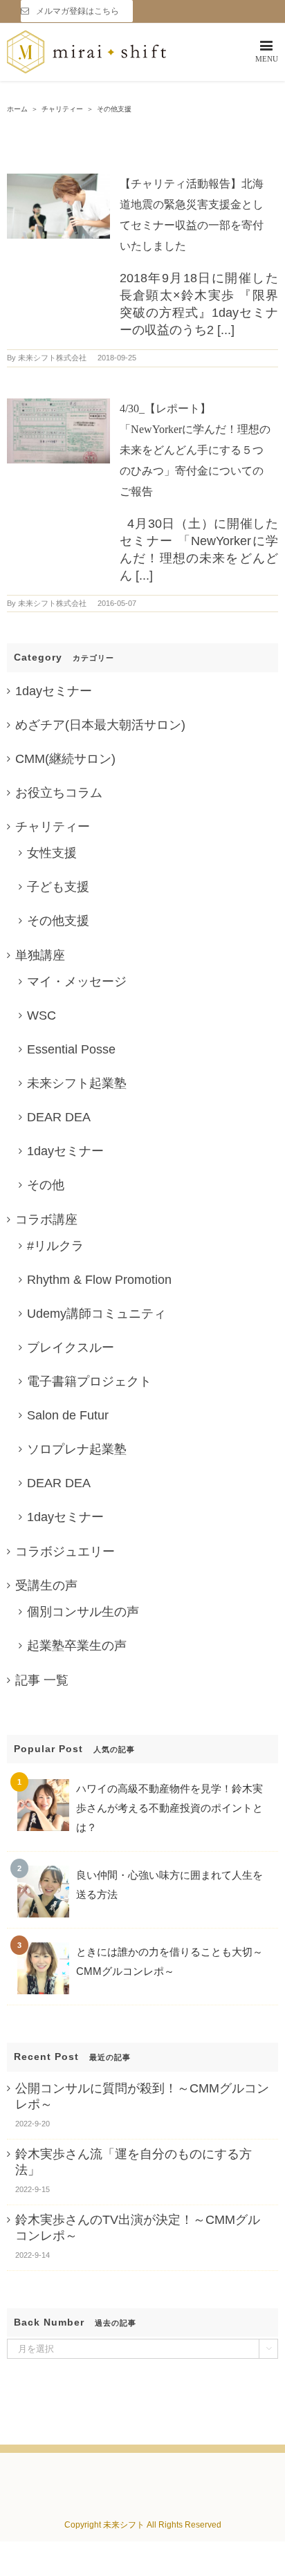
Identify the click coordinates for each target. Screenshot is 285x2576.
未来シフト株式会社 (52, 358)
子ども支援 (58, 887)
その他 (46, 1185)
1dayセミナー (54, 691)
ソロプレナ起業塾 (77, 1449)
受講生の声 (46, 1585)
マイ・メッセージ (77, 982)
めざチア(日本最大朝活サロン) (100, 725)
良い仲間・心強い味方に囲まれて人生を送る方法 (169, 1885)
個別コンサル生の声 (83, 1612)
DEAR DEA (59, 1117)
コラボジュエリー (65, 1552)
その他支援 (58, 921)
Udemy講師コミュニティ (96, 1314)
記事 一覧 (42, 1680)
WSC (42, 1015)
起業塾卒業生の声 (77, 1646)
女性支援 (52, 853)
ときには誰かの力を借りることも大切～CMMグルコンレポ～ (169, 1961)
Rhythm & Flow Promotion (99, 1280)
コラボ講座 (46, 1220)
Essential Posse (71, 1049)
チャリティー (53, 827)
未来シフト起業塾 (77, 1083)
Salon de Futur (68, 1415)
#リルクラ (55, 1246)
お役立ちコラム (59, 793)
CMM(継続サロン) (65, 759)
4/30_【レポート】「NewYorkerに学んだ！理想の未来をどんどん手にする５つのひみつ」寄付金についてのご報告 (195, 450)
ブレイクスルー (71, 1347)
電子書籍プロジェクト (89, 1381)
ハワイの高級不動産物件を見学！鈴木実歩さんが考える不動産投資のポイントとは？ (169, 1808)
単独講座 (40, 955)
